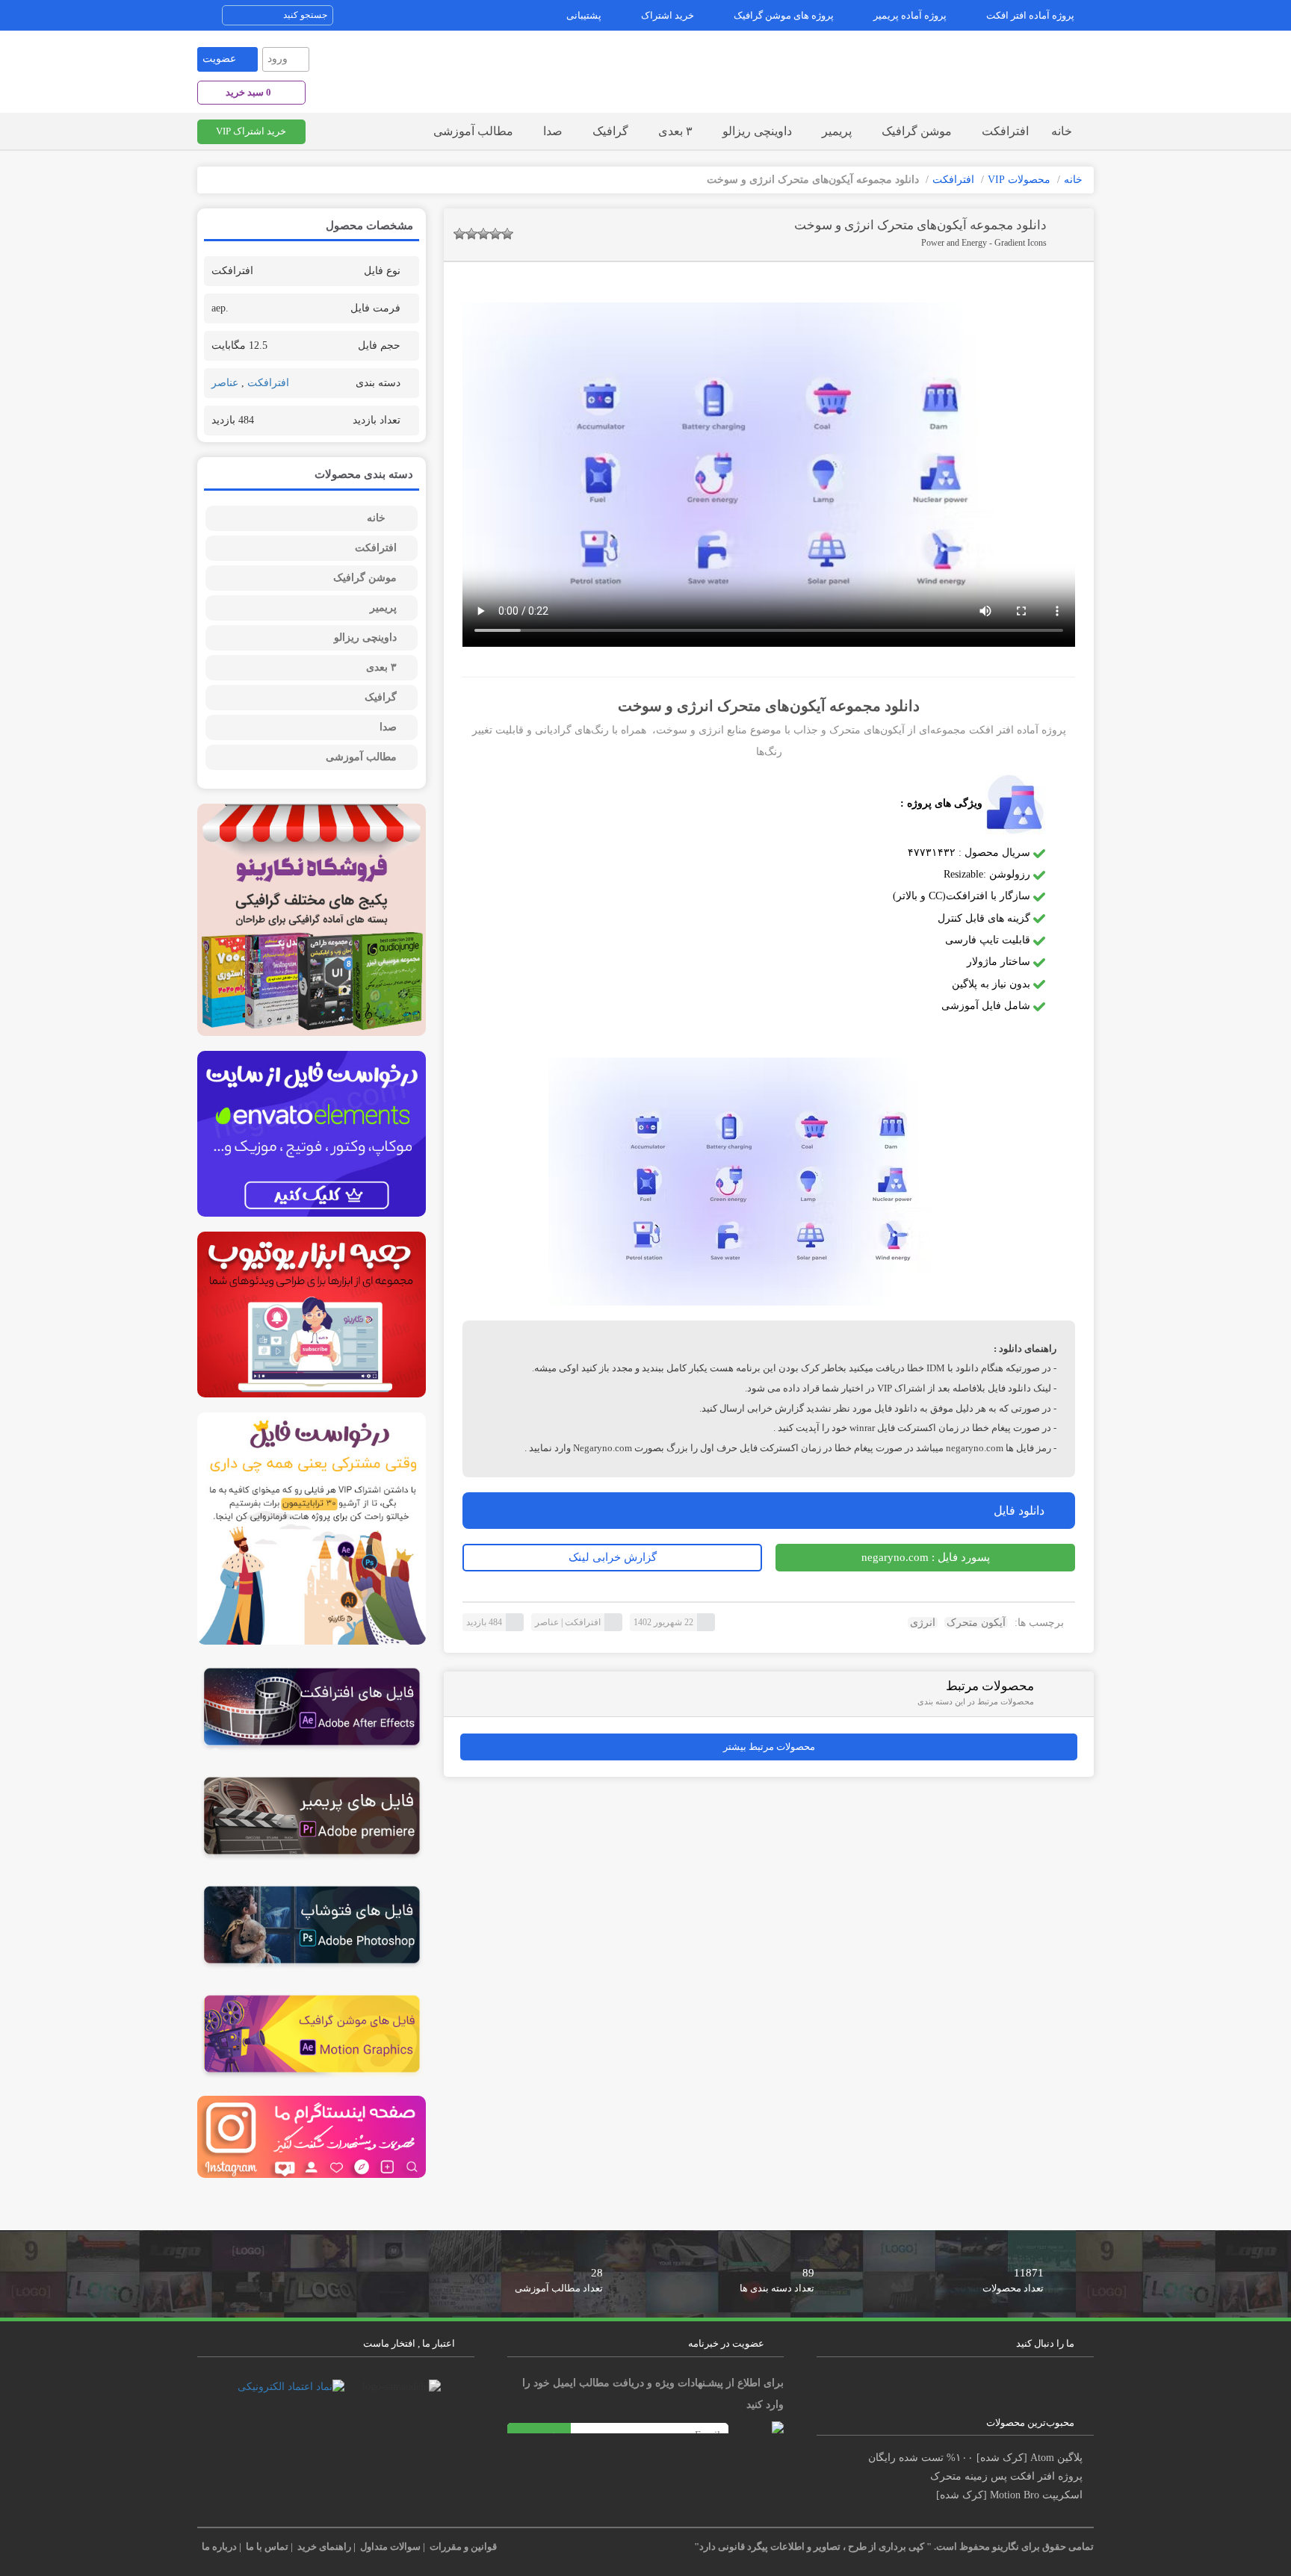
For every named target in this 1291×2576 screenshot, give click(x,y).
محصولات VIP (1019, 180)
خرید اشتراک (668, 15)
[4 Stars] (495, 234)
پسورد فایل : (926, 1557)
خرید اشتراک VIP (251, 131)
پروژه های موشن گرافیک (784, 15)
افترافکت (1005, 131)
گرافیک (610, 131)
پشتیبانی (584, 15)
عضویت (219, 59)
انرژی (923, 1623)
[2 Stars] (471, 234)
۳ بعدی (675, 131)
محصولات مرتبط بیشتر (769, 1747)
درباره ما (219, 2546)
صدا (553, 131)
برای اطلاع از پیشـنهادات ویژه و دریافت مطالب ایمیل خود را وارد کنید (653, 2394)
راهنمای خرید (324, 2546)
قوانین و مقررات (463, 2546)
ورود (278, 59)
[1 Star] (459, 234)
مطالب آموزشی (473, 131)
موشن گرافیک (917, 131)
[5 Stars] (507, 234)
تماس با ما (267, 2546)
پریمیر (837, 131)
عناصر (547, 1622)
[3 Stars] (483, 234)
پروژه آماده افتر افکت (1030, 15)
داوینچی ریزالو (757, 131)
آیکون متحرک (976, 1623)
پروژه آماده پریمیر (910, 15)
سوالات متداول (390, 2546)
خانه (1062, 131)
